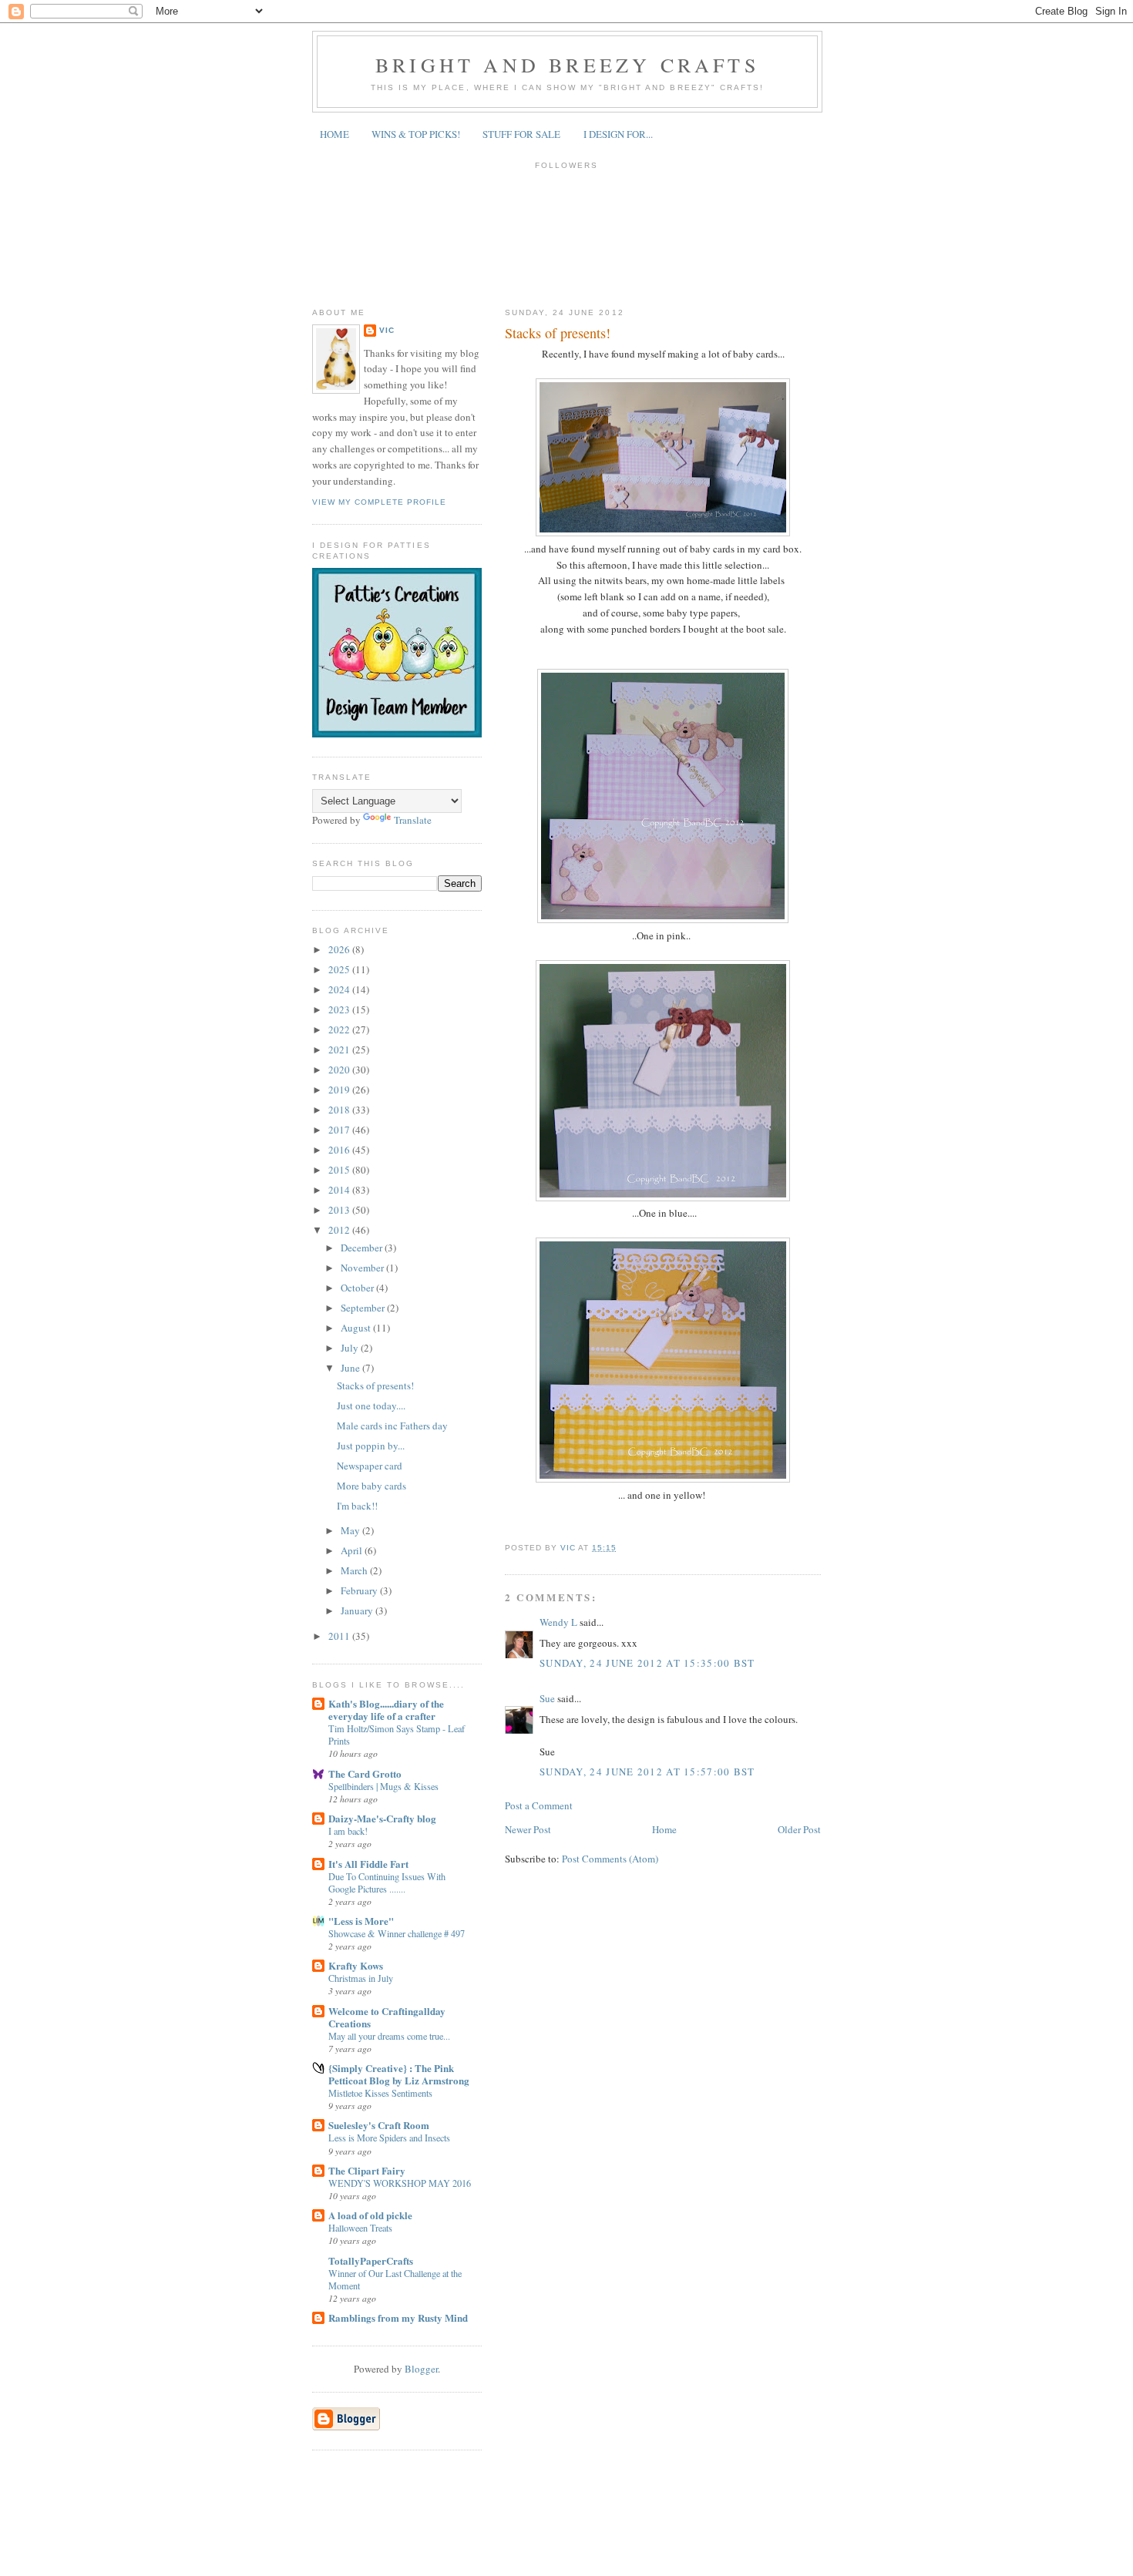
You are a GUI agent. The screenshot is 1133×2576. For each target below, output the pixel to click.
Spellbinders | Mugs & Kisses (383, 1786)
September (364, 1308)
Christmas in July (361, 1978)
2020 (340, 1070)
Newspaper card (370, 1466)
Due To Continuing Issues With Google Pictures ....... (387, 1882)
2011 (340, 1636)
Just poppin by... (371, 1446)
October (358, 1288)
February (360, 1590)
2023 (340, 1009)
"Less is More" (361, 1921)
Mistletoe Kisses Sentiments (380, 2093)
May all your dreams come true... (389, 2036)
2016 (340, 1150)
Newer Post (528, 1829)
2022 (340, 1029)
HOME (335, 134)
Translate (413, 820)
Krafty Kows (356, 1965)
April (353, 1550)
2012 (340, 1230)
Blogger (421, 2369)
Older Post (799, 1829)
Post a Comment (539, 1805)
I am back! (348, 1831)
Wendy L (558, 1622)
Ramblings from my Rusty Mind (398, 2317)
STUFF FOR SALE (521, 134)
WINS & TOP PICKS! (416, 134)
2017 (340, 1130)
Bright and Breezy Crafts (567, 65)
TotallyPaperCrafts (371, 2260)
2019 (340, 1090)
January (358, 1610)
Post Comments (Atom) (610, 1859)
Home (664, 1829)
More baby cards (372, 1486)
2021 (340, 1050)
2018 (340, 1110)
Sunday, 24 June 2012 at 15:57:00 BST (647, 1772)
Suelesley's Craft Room (379, 2125)
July (351, 1348)
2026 (340, 949)
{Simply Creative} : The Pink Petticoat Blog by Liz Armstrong (399, 2074)
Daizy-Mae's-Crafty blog (382, 1818)
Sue (547, 1698)
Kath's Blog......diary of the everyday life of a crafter (386, 1709)
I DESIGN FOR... (618, 134)
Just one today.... (371, 1406)
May (351, 1530)
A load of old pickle (370, 2215)
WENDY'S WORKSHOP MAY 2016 (400, 2183)
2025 (340, 969)
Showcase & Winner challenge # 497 (397, 1933)
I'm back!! (357, 1506)
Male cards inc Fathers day (392, 1426)
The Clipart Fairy (367, 2170)
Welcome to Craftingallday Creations (387, 2017)
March (355, 1570)
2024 (340, 989)
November (363, 1268)
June (351, 1368)
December (363, 1248)
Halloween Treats (360, 2228)
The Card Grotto (365, 1773)
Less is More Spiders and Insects (389, 2138)
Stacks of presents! (375, 1385)
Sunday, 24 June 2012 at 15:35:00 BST (647, 1663)
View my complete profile (379, 502)
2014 (340, 1190)
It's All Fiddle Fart (368, 1864)
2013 (340, 1210)
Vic (387, 330)
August (357, 1328)
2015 (340, 1170)
